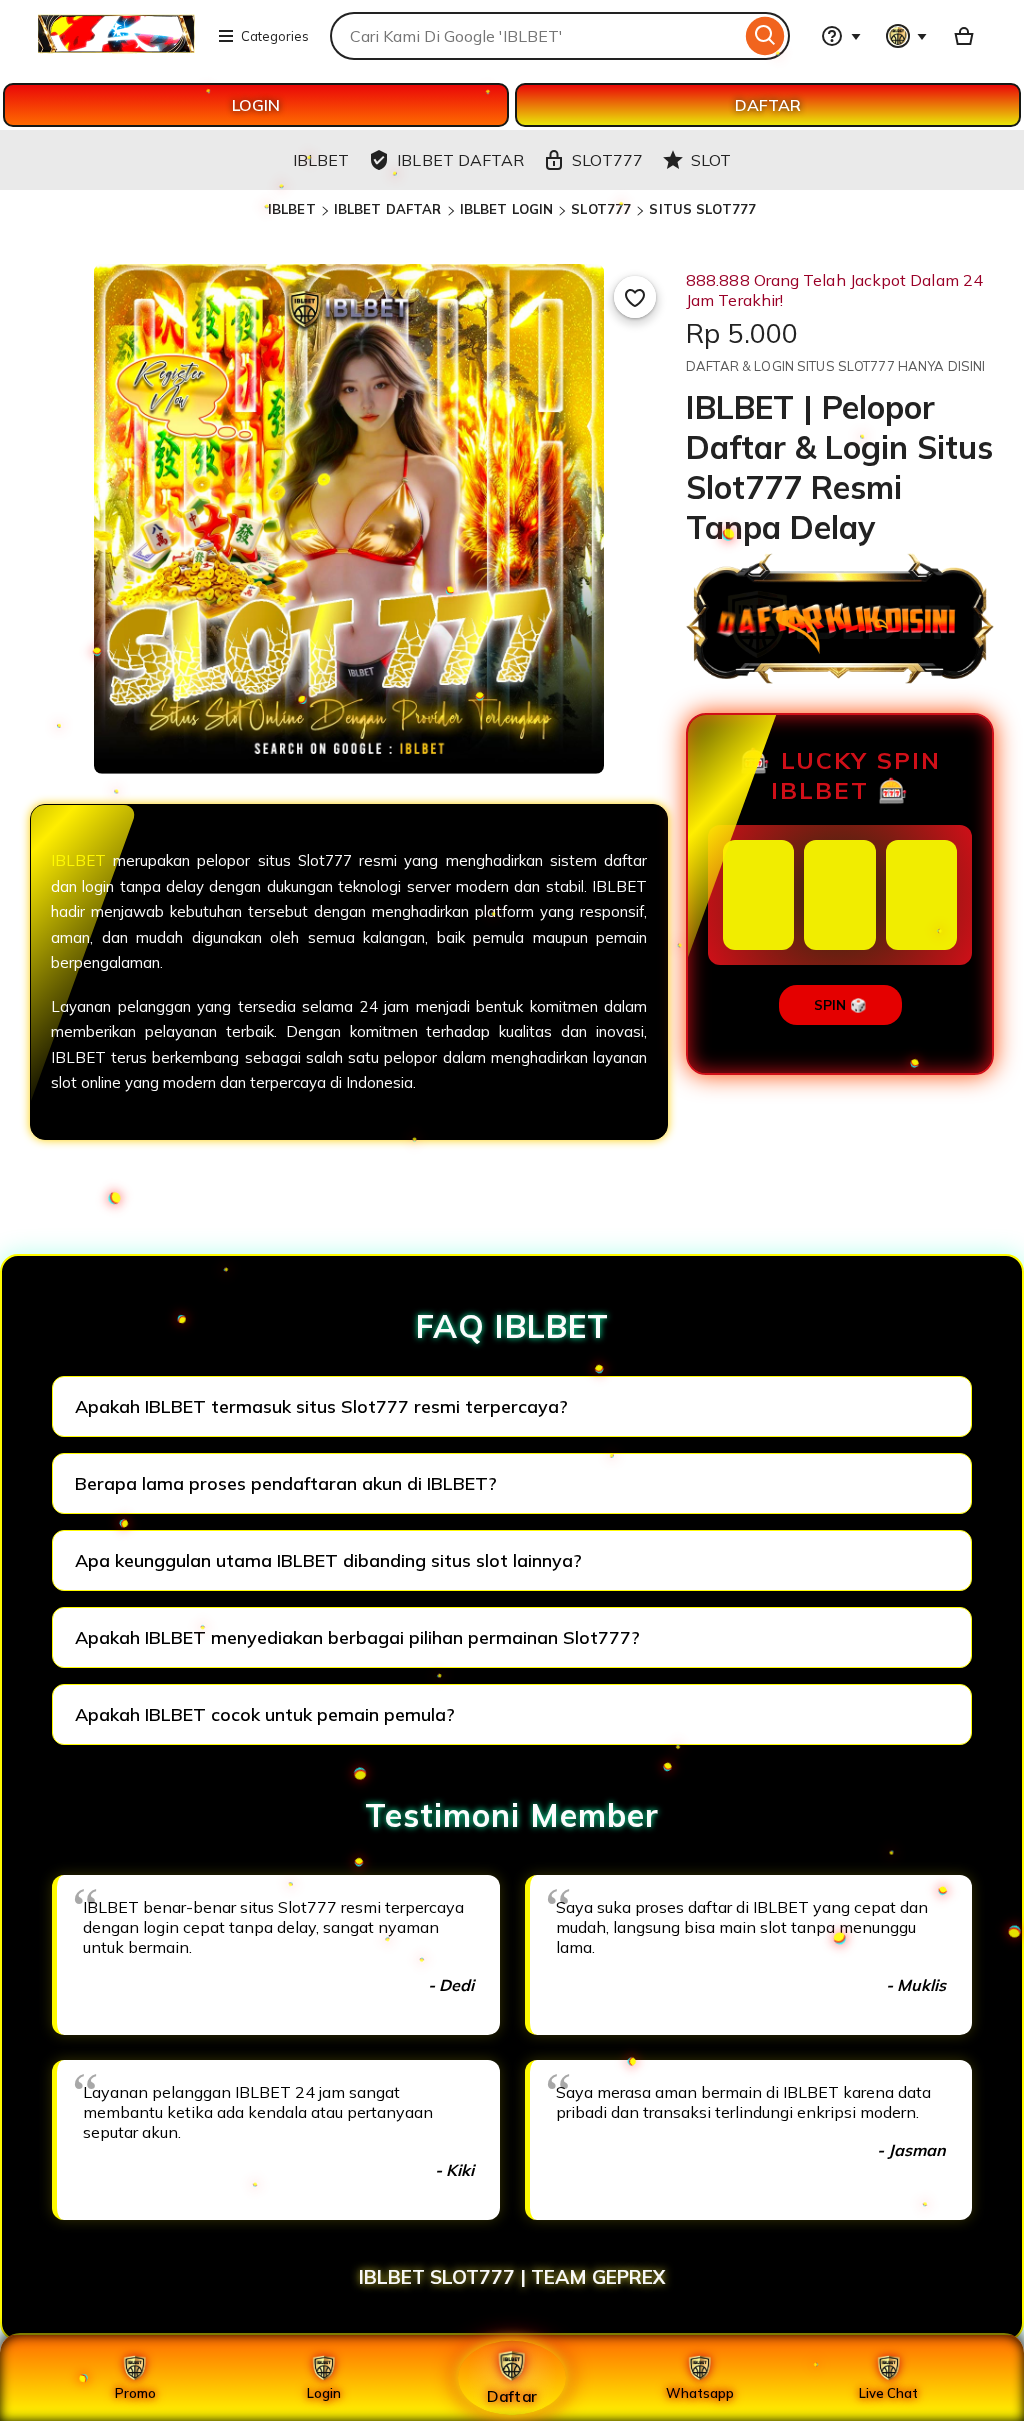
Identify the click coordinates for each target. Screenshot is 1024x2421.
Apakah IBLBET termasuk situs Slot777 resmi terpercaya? (321, 1406)
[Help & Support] (841, 36)
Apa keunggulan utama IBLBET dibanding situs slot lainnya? (328, 1560)
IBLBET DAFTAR (388, 209)
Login (324, 2393)
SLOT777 (601, 209)
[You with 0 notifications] (907, 36)
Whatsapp (700, 2393)
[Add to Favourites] (635, 297)
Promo (135, 2393)
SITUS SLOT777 (702, 209)
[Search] (765, 36)
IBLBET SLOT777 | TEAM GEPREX (512, 2277)
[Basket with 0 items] (964, 36)
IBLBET (292, 209)
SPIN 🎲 (840, 1005)
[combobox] (535, 36)
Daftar (512, 2395)
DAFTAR (768, 105)
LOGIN (256, 105)
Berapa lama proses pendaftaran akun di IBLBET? (286, 1483)
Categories (275, 36)
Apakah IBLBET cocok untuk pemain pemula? (265, 1714)
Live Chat (888, 2393)
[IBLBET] (116, 48)
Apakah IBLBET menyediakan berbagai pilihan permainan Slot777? (357, 1637)
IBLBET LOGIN (507, 209)
